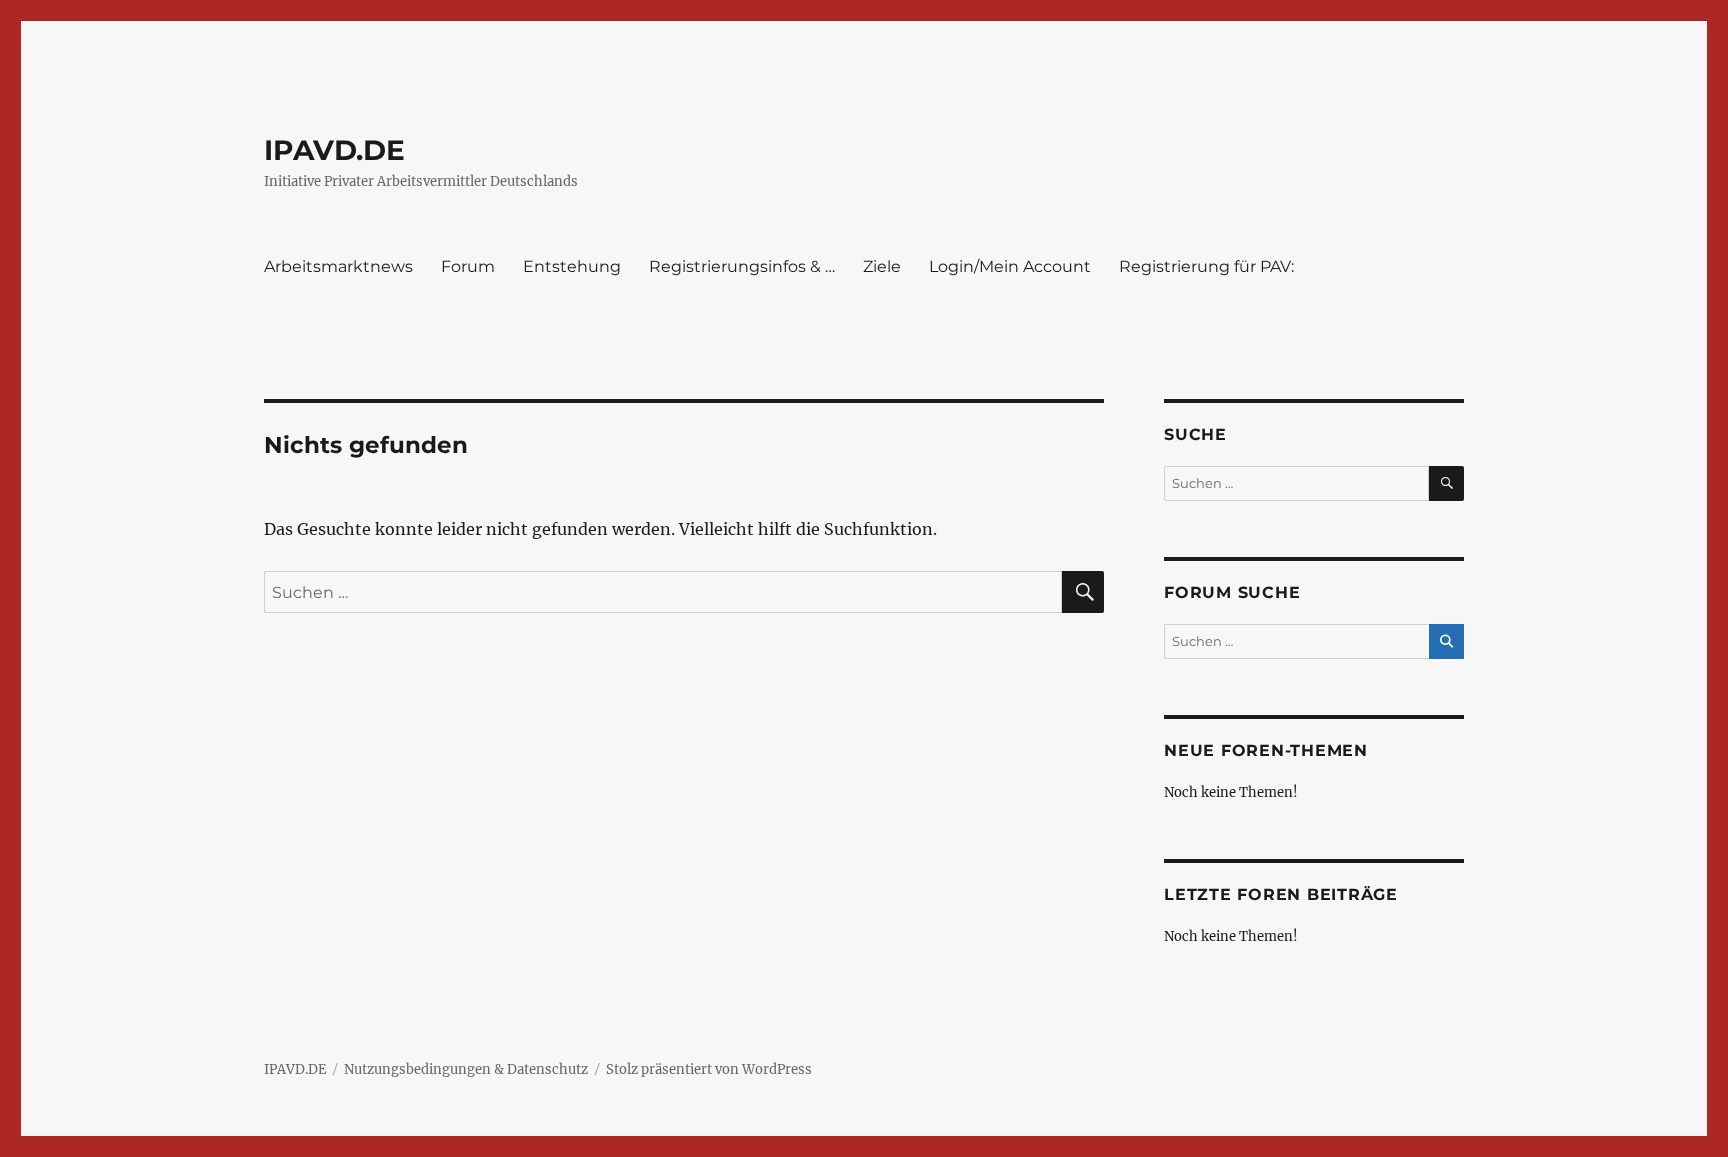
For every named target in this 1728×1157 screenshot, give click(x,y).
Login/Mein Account (1010, 266)
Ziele (882, 266)
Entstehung (572, 266)
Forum (468, 266)
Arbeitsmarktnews (338, 266)
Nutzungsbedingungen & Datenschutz (466, 1069)
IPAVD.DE (334, 150)
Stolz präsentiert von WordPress (709, 1069)
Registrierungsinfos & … (742, 266)
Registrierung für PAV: (1206, 266)
